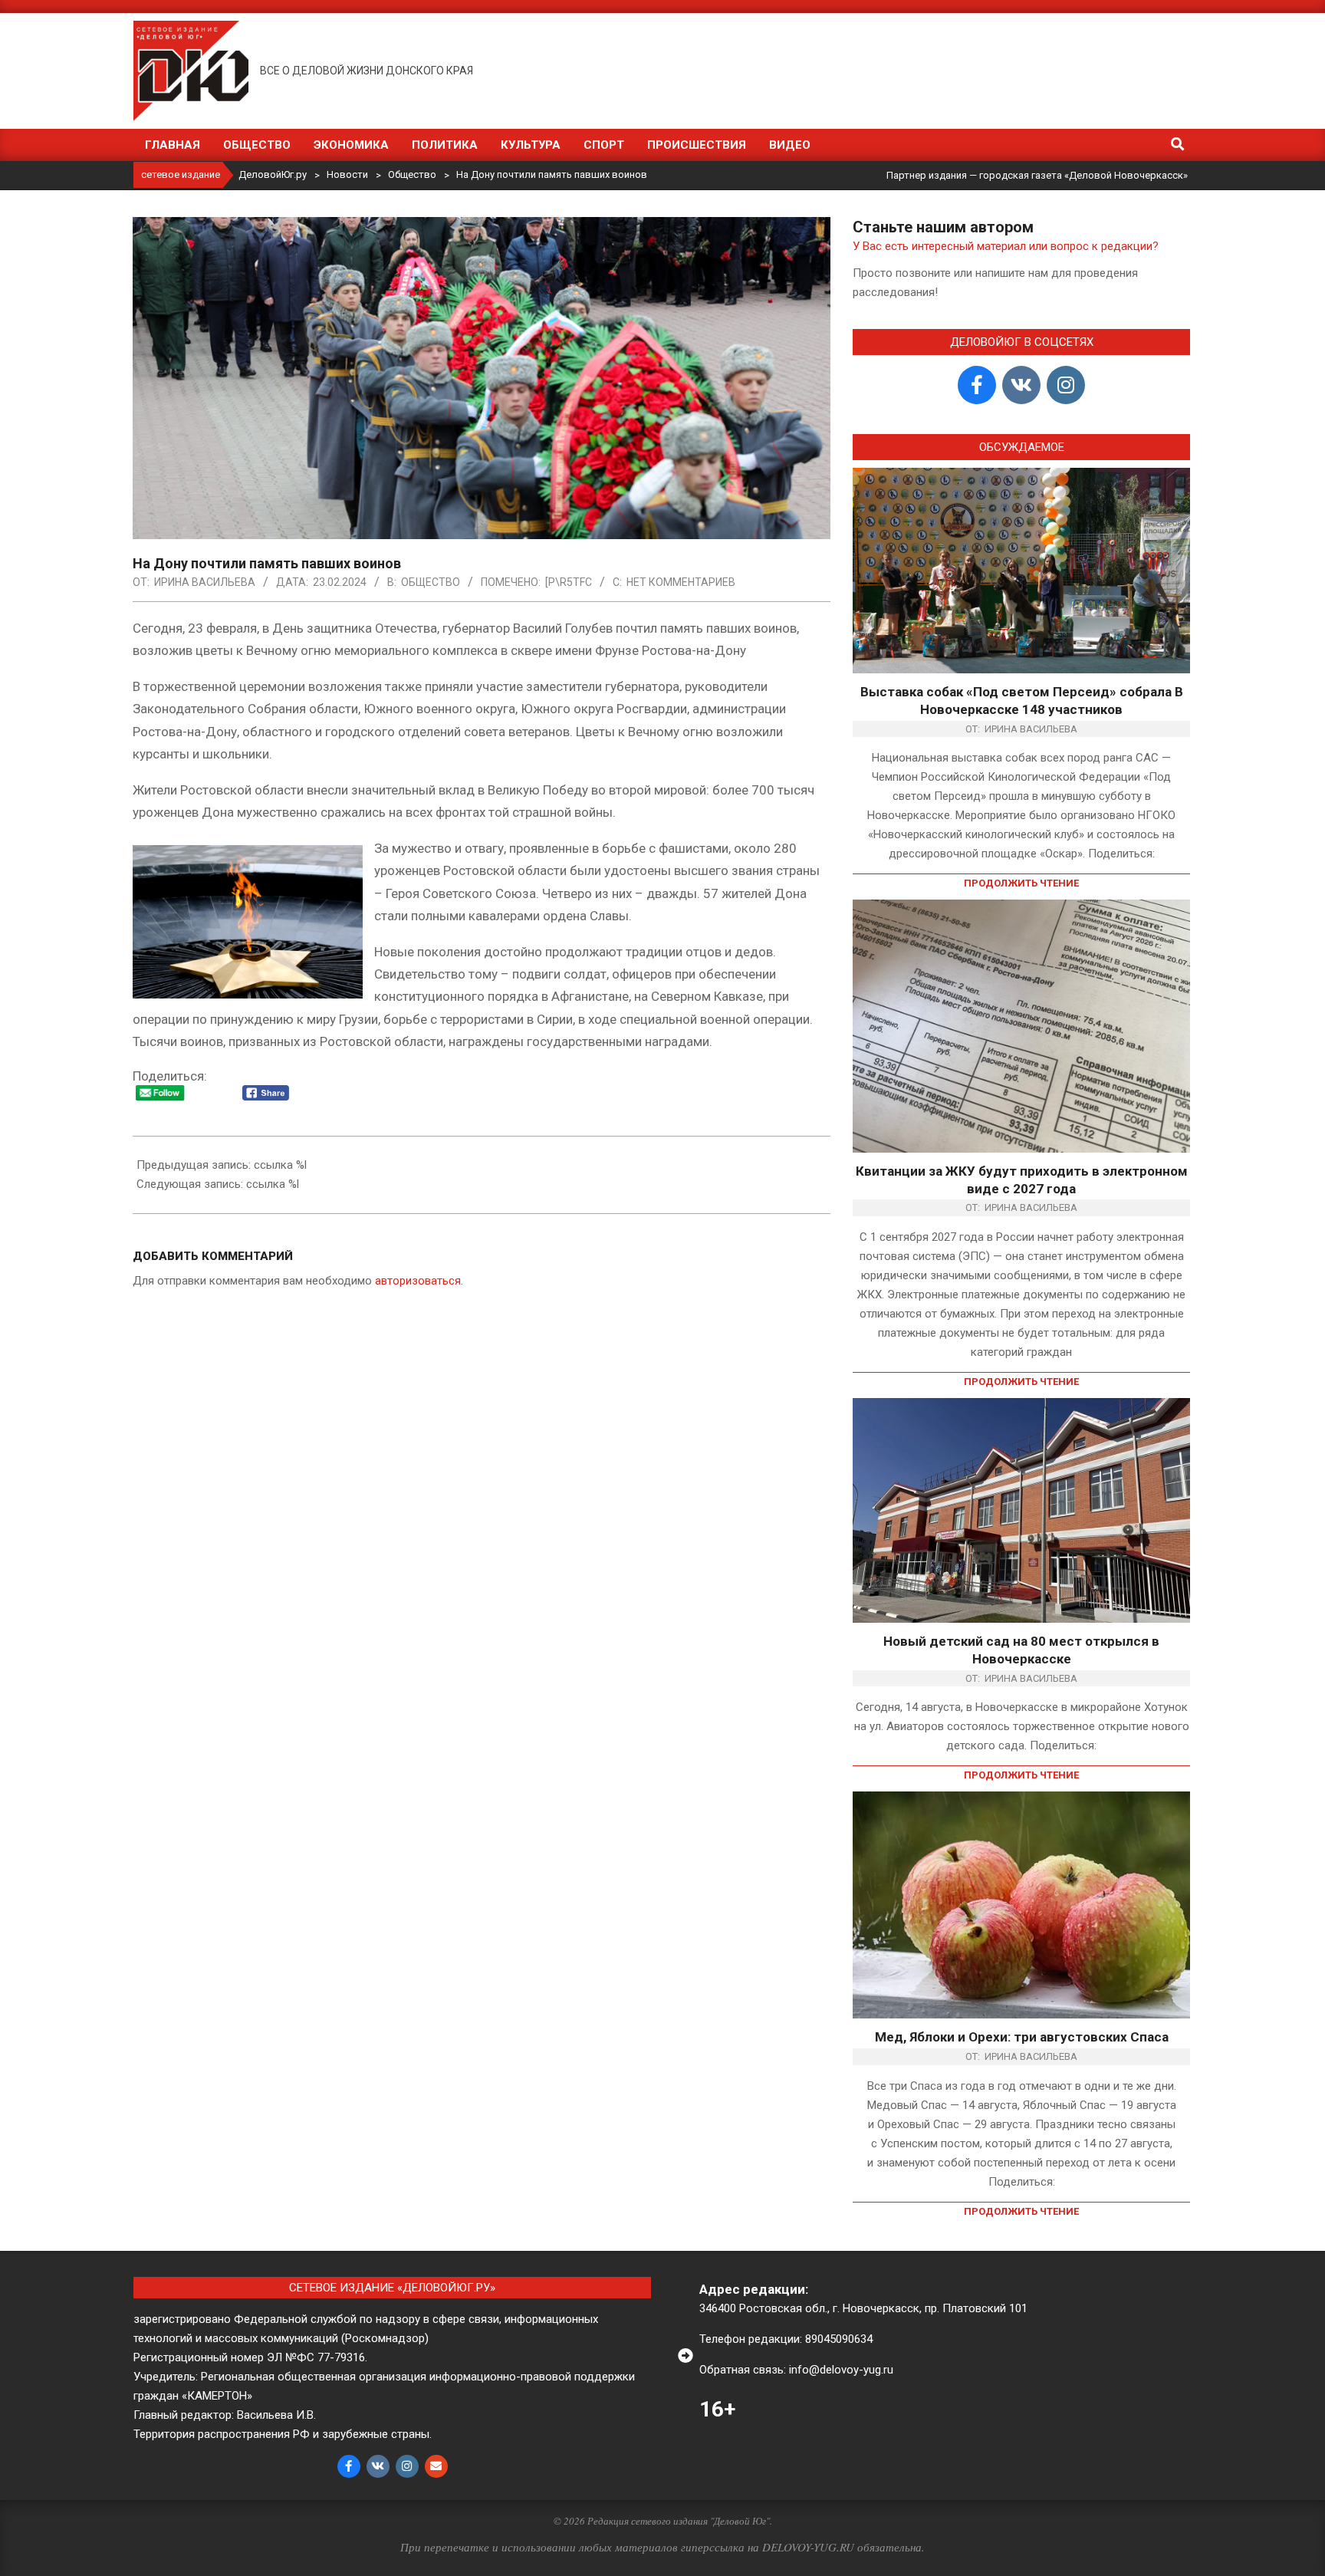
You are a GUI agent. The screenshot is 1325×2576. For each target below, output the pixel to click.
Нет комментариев (681, 582)
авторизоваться (418, 1281)
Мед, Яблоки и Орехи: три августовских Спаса (1022, 2037)
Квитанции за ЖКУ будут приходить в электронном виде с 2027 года (1022, 1180)
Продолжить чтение (1021, 883)
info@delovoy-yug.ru (841, 2370)
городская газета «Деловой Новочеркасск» (1083, 175)
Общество (431, 582)
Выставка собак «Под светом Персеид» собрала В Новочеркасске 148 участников (1022, 701)
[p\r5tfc (569, 582)
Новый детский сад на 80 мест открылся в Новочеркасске (1021, 1650)
